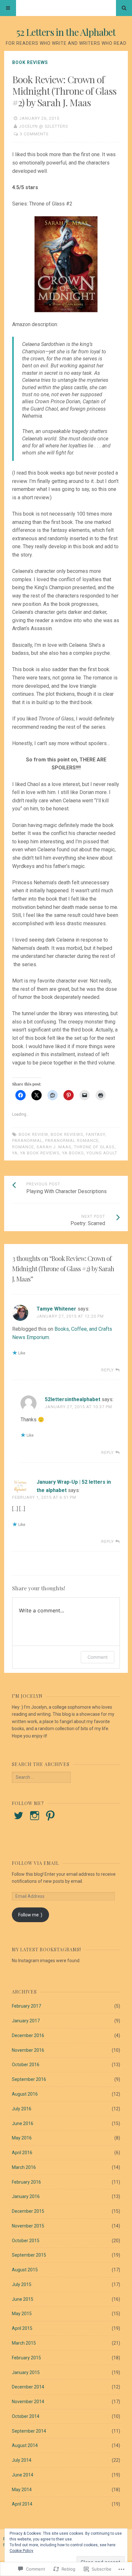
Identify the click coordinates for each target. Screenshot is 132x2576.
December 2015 (28, 2211)
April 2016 (22, 2153)
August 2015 (25, 2270)
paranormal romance (72, 1140)
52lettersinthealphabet (73, 1399)
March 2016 (24, 2167)
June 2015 (23, 2299)
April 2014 (22, 2504)
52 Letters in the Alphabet (66, 32)
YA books (73, 1153)
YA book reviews (40, 1153)
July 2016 (22, 2109)
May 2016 (22, 2138)
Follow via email (35, 1863)
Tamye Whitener (56, 1309)
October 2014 (26, 2416)
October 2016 (26, 2065)
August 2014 (25, 2445)
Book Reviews (30, 62)
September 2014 (29, 2431)
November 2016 (28, 2050)
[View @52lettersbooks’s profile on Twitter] (19, 1816)
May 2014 (22, 2490)
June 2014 (23, 2475)
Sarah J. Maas (54, 1147)
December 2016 (28, 2035)
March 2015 (24, 2343)
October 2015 (26, 2241)
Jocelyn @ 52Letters (44, 126)
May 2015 (22, 2314)
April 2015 (22, 2328)
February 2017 (26, 2006)
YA (15, 1153)
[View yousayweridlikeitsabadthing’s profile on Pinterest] (50, 1816)
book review (33, 1134)
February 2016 (26, 2182)
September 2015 (29, 2255)
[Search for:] (41, 1777)
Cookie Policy (21, 2551)
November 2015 (28, 2226)
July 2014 (22, 2460)
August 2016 (25, 2094)
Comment (98, 1657)
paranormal (27, 1140)
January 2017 (26, 2021)
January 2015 (26, 2372)
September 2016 (29, 2079)
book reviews (67, 1134)
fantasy (95, 1134)
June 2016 (23, 2123)
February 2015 (26, 2358)
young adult (102, 1153)
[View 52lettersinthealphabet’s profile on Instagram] (35, 1816)
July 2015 (22, 2284)
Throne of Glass (94, 1147)
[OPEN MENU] (8, 8)
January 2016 (26, 2196)
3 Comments (34, 134)
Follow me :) (30, 1915)
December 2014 (28, 2387)
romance (23, 1147)
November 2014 (28, 2402)
